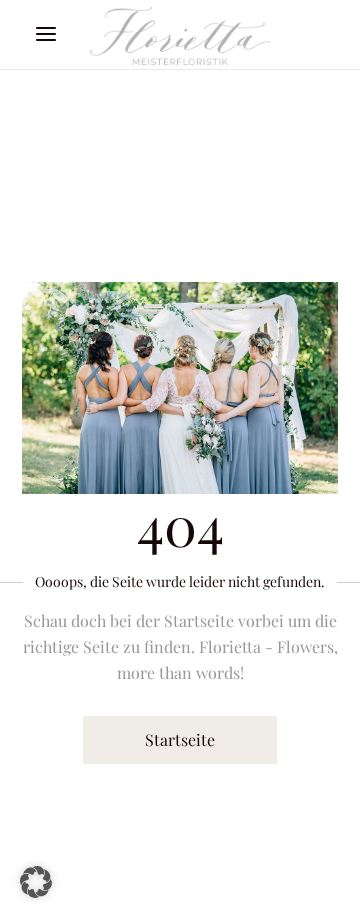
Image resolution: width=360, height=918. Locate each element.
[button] (36, 882)
